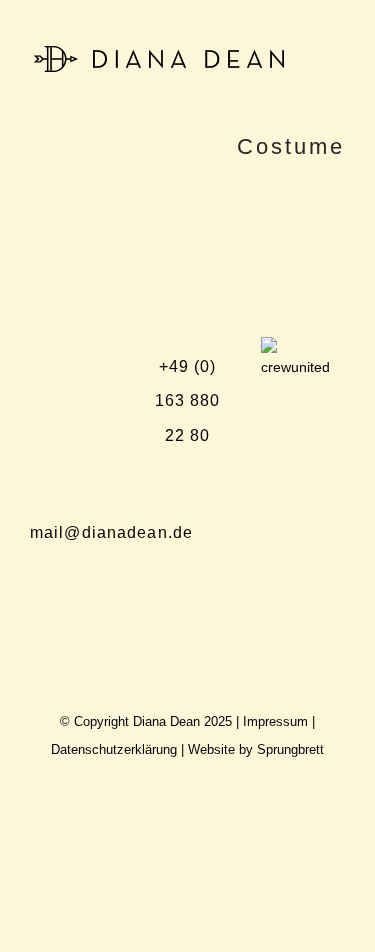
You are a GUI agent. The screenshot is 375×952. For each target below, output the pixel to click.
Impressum (275, 721)
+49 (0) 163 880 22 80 (188, 400)
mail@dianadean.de (111, 532)
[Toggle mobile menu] (337, 57)
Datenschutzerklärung (114, 749)
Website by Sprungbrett (256, 749)
